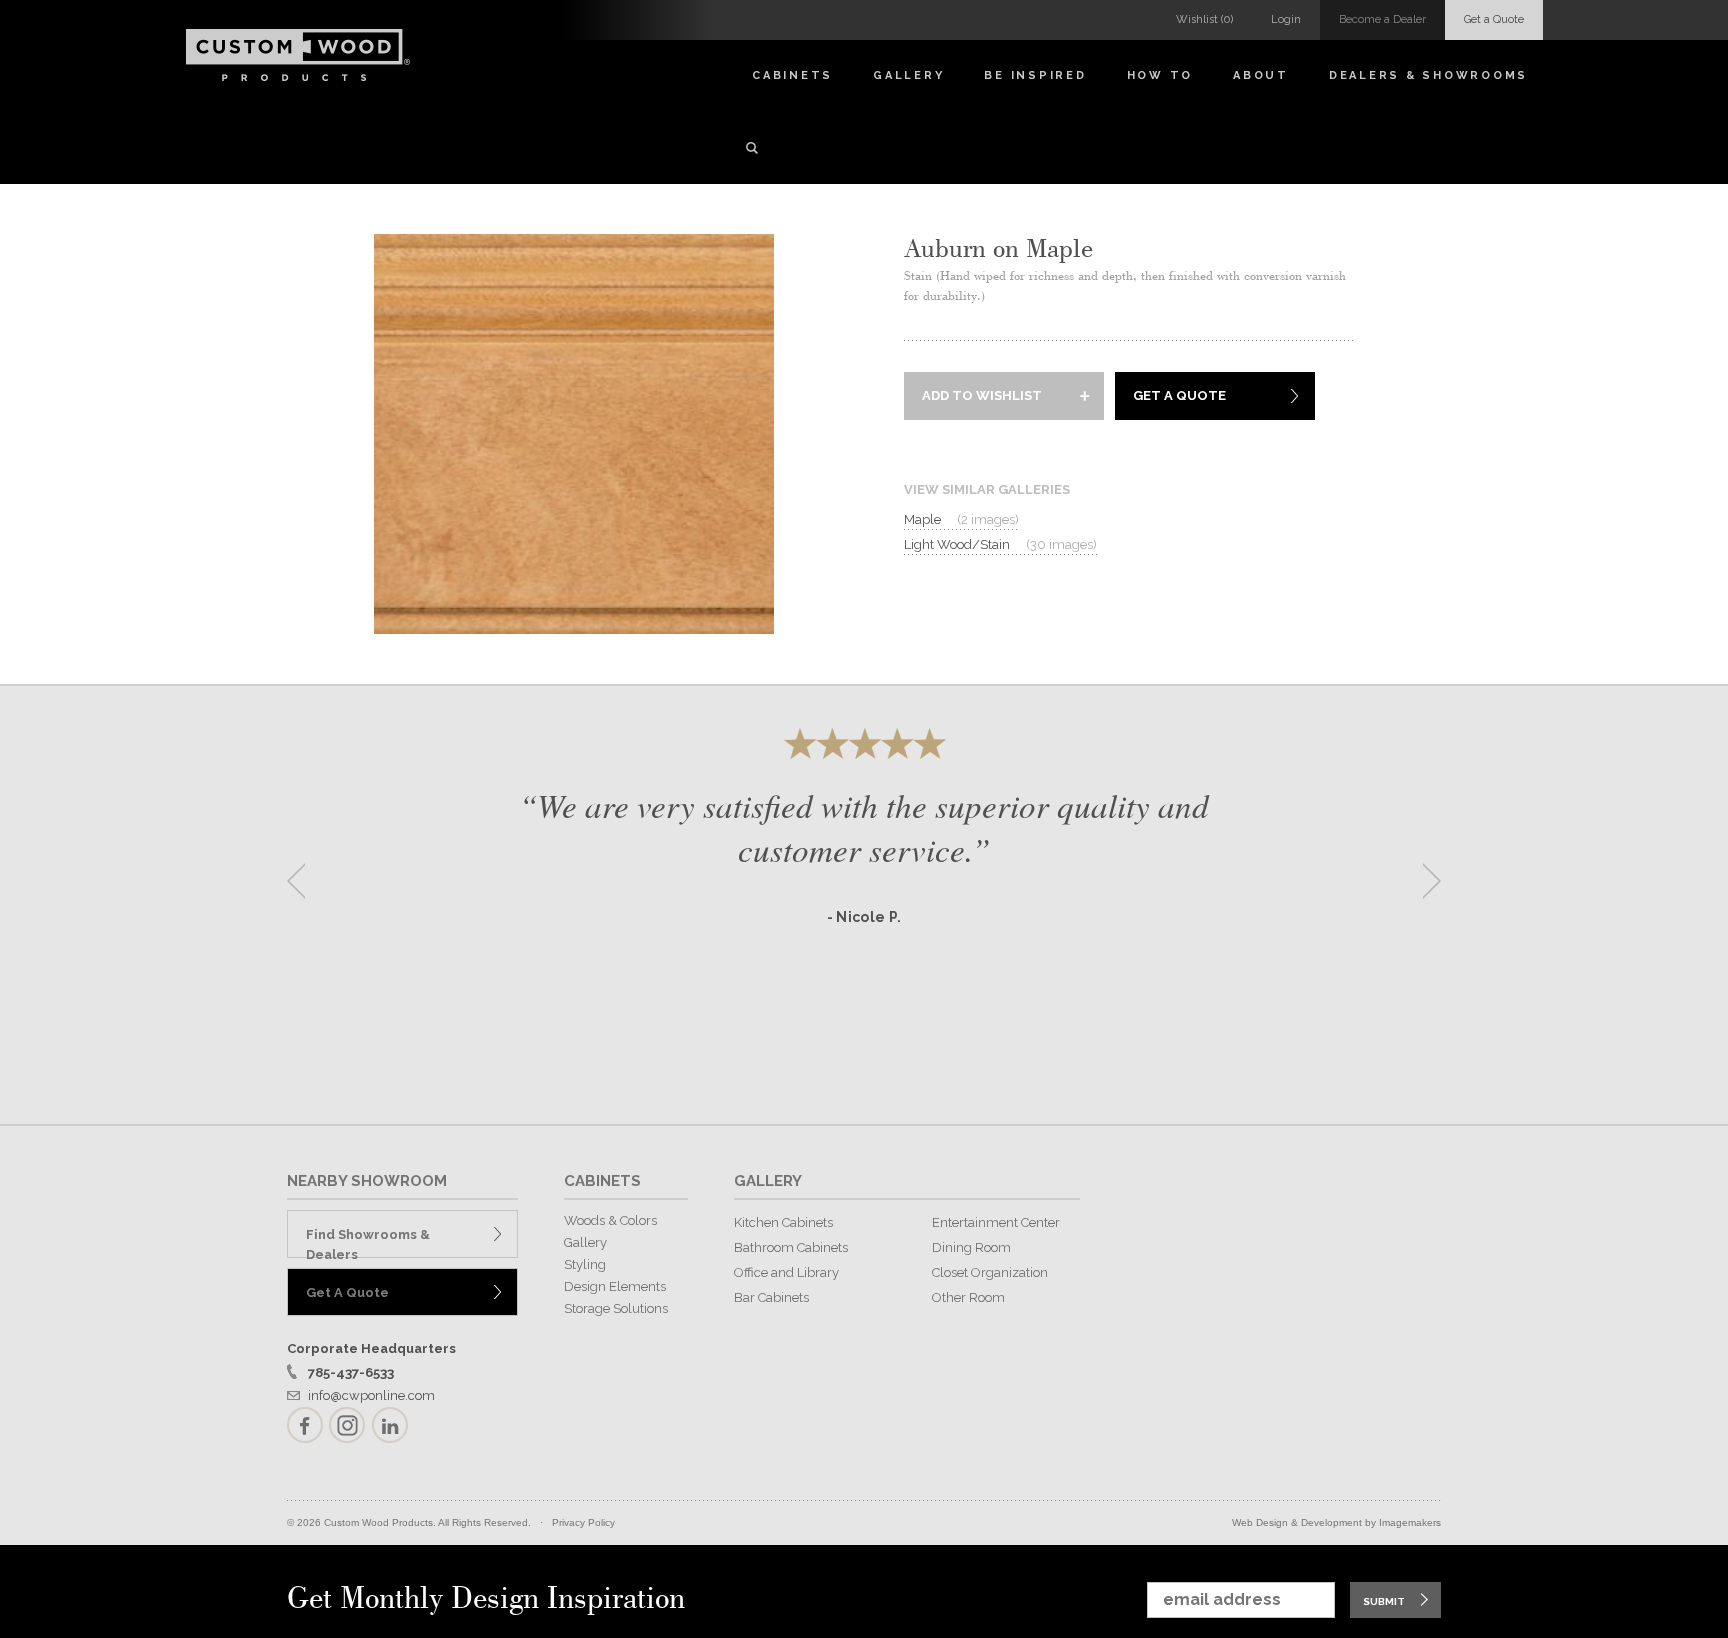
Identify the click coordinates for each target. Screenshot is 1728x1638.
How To (1160, 75)
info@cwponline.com (371, 1395)
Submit (1384, 1601)
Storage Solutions (616, 1308)
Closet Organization (990, 1272)
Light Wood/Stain (1000, 544)
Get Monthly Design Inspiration (486, 1599)
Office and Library (786, 1272)
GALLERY (768, 1181)
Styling (585, 1264)
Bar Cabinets (771, 1297)
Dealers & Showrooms (1428, 75)
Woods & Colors (610, 1220)
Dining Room (971, 1247)
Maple (961, 519)
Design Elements (615, 1286)
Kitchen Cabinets (783, 1222)
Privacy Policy (583, 1522)
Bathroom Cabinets (791, 1247)
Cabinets (792, 75)
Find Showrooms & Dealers (368, 1242)
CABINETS (602, 1181)
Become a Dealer (1382, 19)
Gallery (908, 75)
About (1261, 75)
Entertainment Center (996, 1222)
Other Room (968, 1297)
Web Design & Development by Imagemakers (1336, 1522)
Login (1286, 19)
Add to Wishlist (982, 395)
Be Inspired (1035, 75)
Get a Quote (1494, 19)
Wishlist (1204, 19)
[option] (864, 874)
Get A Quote (1179, 395)
